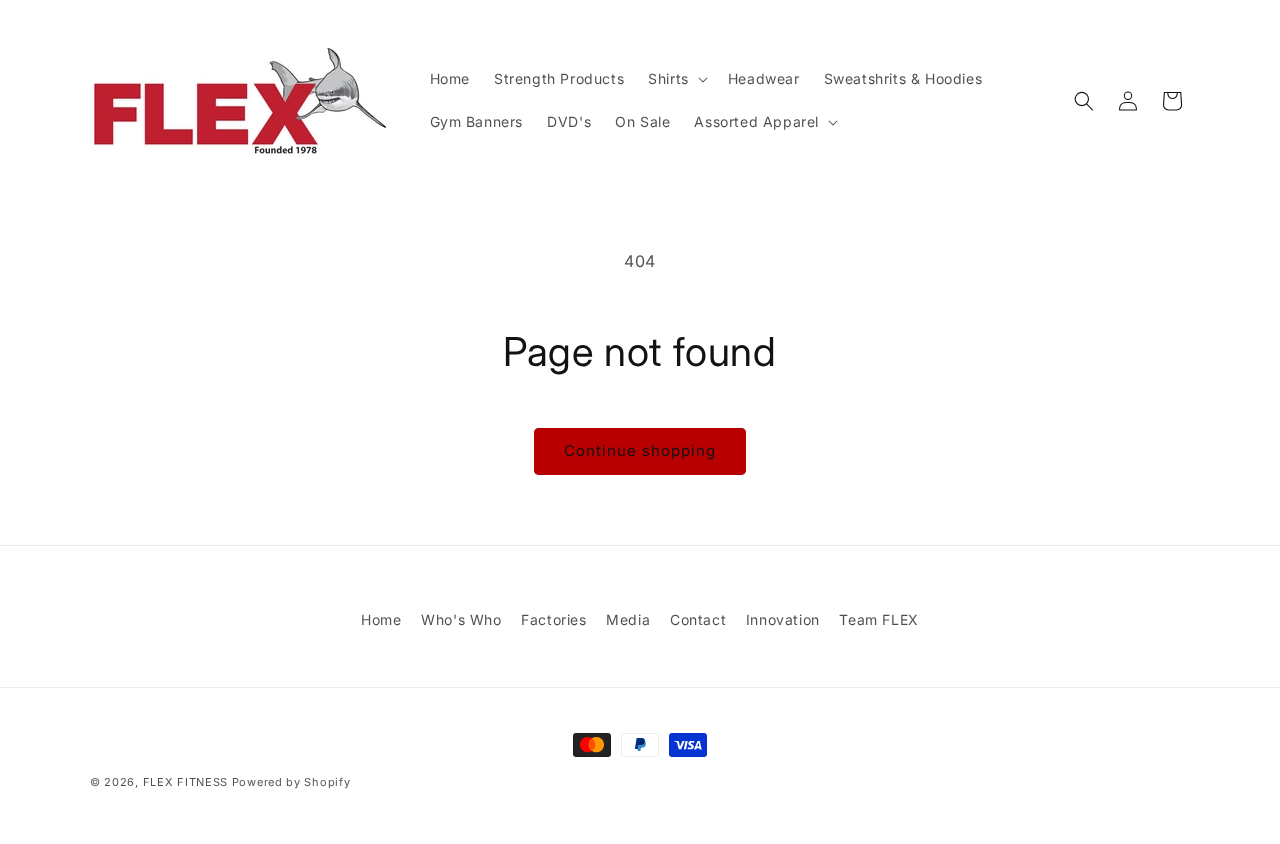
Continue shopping (640, 450)
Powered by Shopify (291, 782)
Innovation (783, 619)
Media (628, 619)
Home (381, 619)
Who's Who (461, 619)
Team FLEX (878, 619)
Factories (553, 619)
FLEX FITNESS (185, 782)
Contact (698, 619)
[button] (676, 79)
